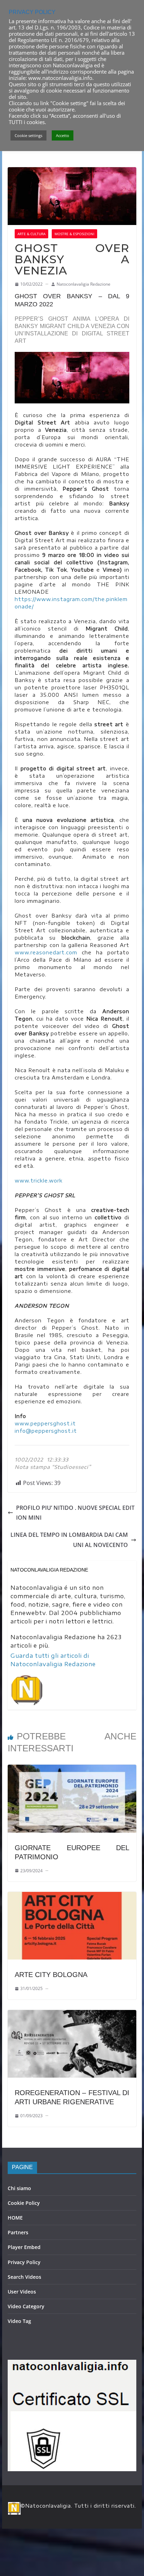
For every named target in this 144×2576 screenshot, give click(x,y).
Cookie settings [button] (28, 135)
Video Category (26, 2306)
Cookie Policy (24, 2203)
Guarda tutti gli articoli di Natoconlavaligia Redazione (53, 1660)
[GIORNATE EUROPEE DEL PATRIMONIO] (72, 1770)
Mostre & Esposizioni (74, 234)
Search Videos (24, 2277)
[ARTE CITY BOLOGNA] (72, 1897)
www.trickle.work (39, 1181)
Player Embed (24, 2247)
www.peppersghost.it (45, 1423)
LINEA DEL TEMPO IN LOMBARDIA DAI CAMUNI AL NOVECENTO (69, 1540)
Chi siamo (19, 2188)
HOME (15, 2218)
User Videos (22, 2292)
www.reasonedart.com (46, 952)
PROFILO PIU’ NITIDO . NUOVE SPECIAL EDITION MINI (75, 1513)
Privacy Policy (24, 2262)
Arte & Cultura (31, 234)
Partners (18, 2232)
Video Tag (19, 2321)
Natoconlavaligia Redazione (84, 284)
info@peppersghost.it (46, 1431)
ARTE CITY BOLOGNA (51, 1975)
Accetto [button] (63, 135)
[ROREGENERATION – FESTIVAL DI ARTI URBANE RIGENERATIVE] (72, 2015)
